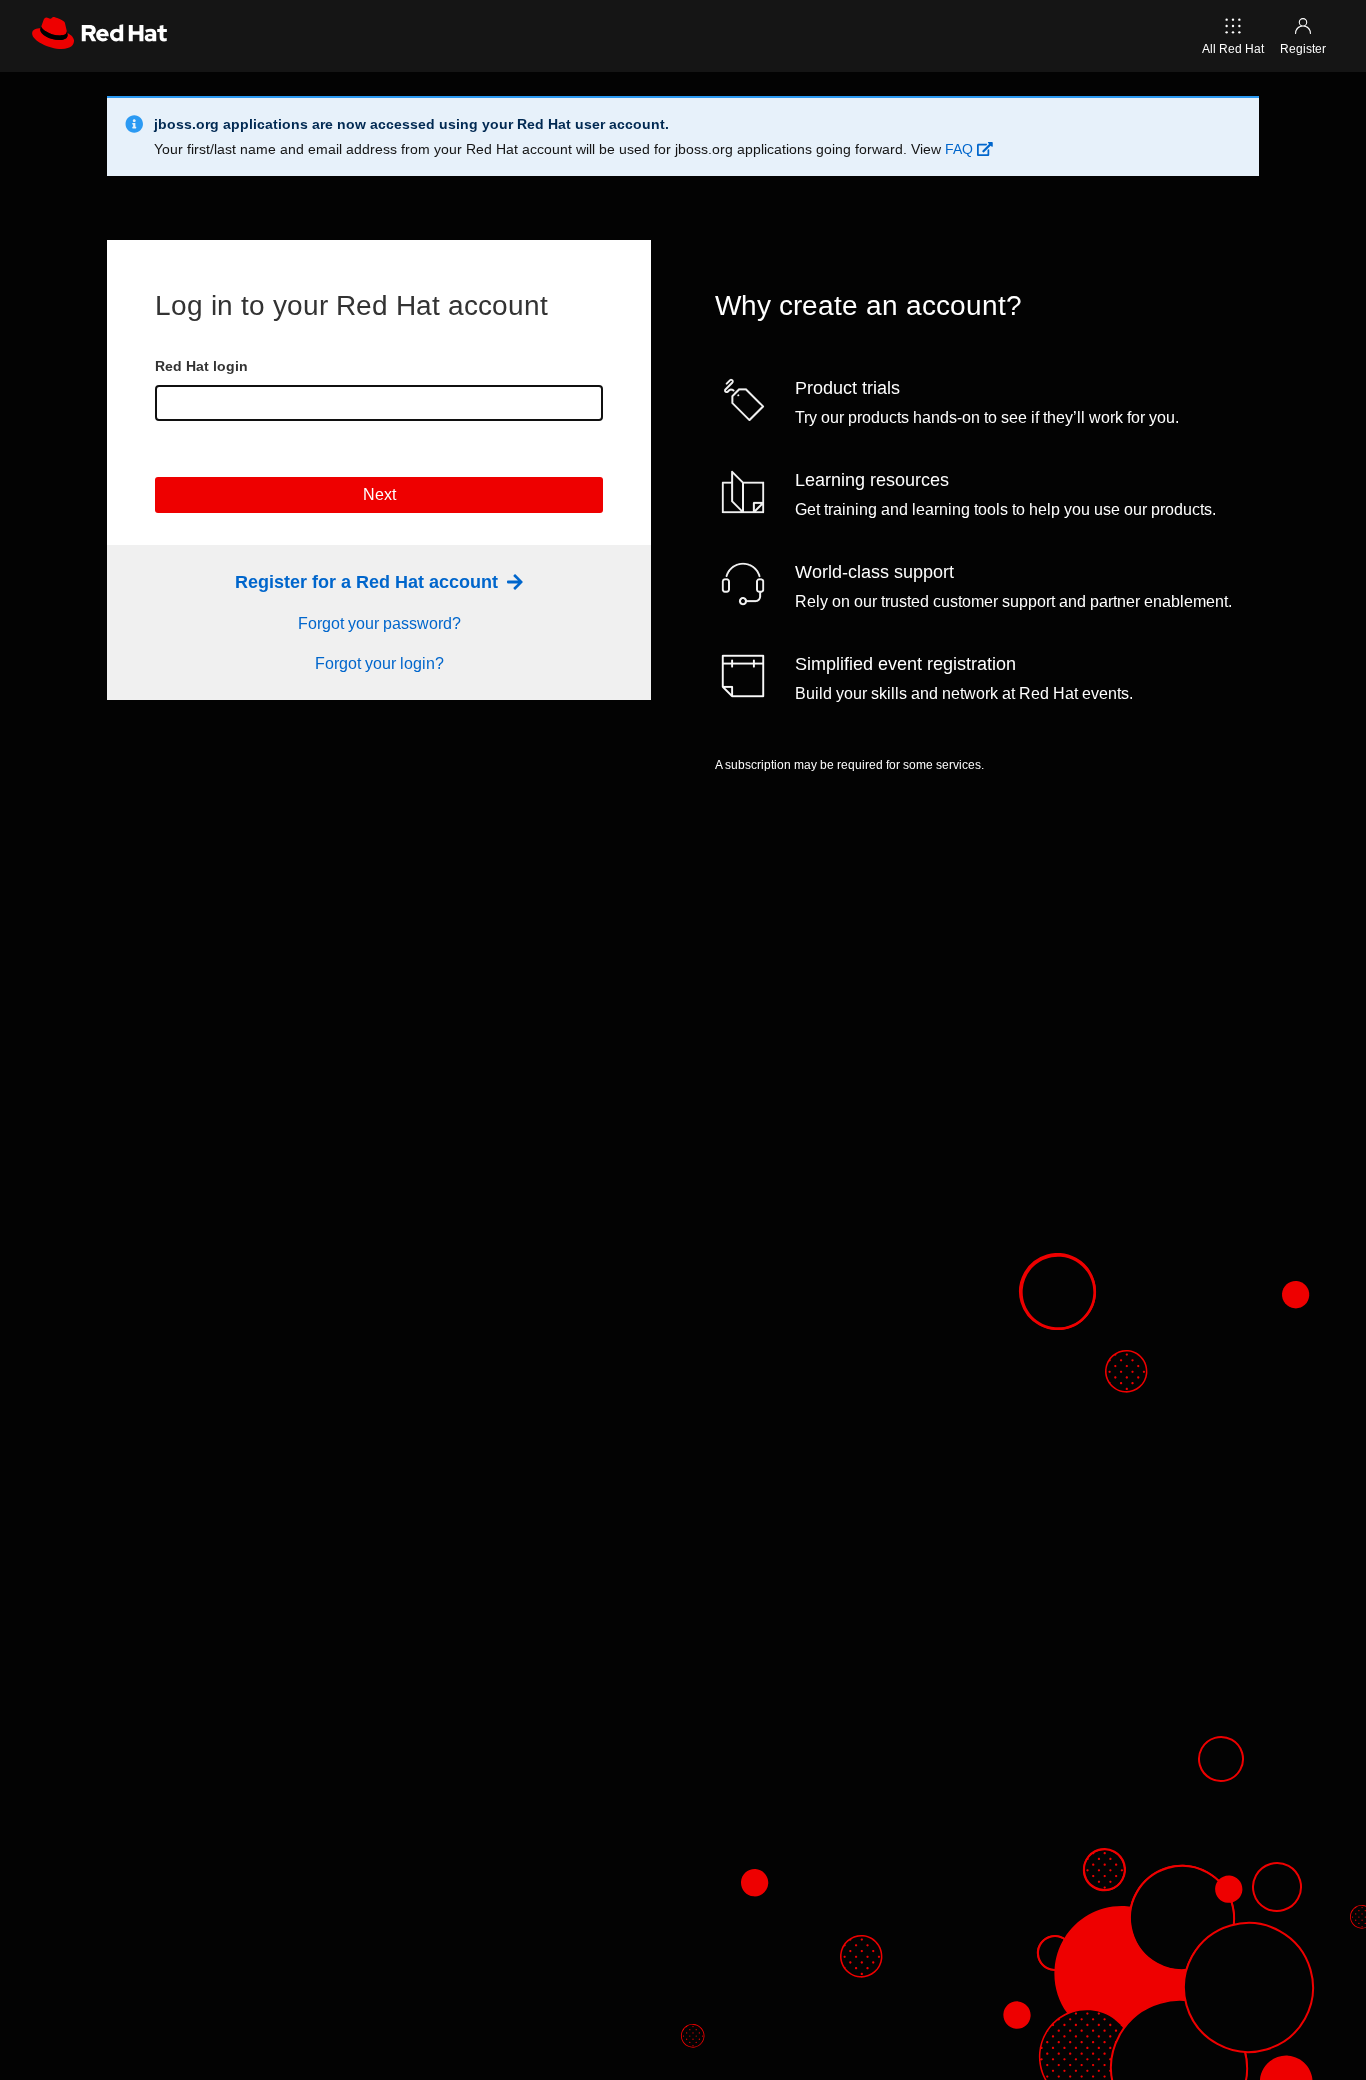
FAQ (961, 149)
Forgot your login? (379, 663)
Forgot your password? (379, 623)
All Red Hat (1233, 49)
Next (379, 494)
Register (1303, 49)
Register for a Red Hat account (369, 582)
